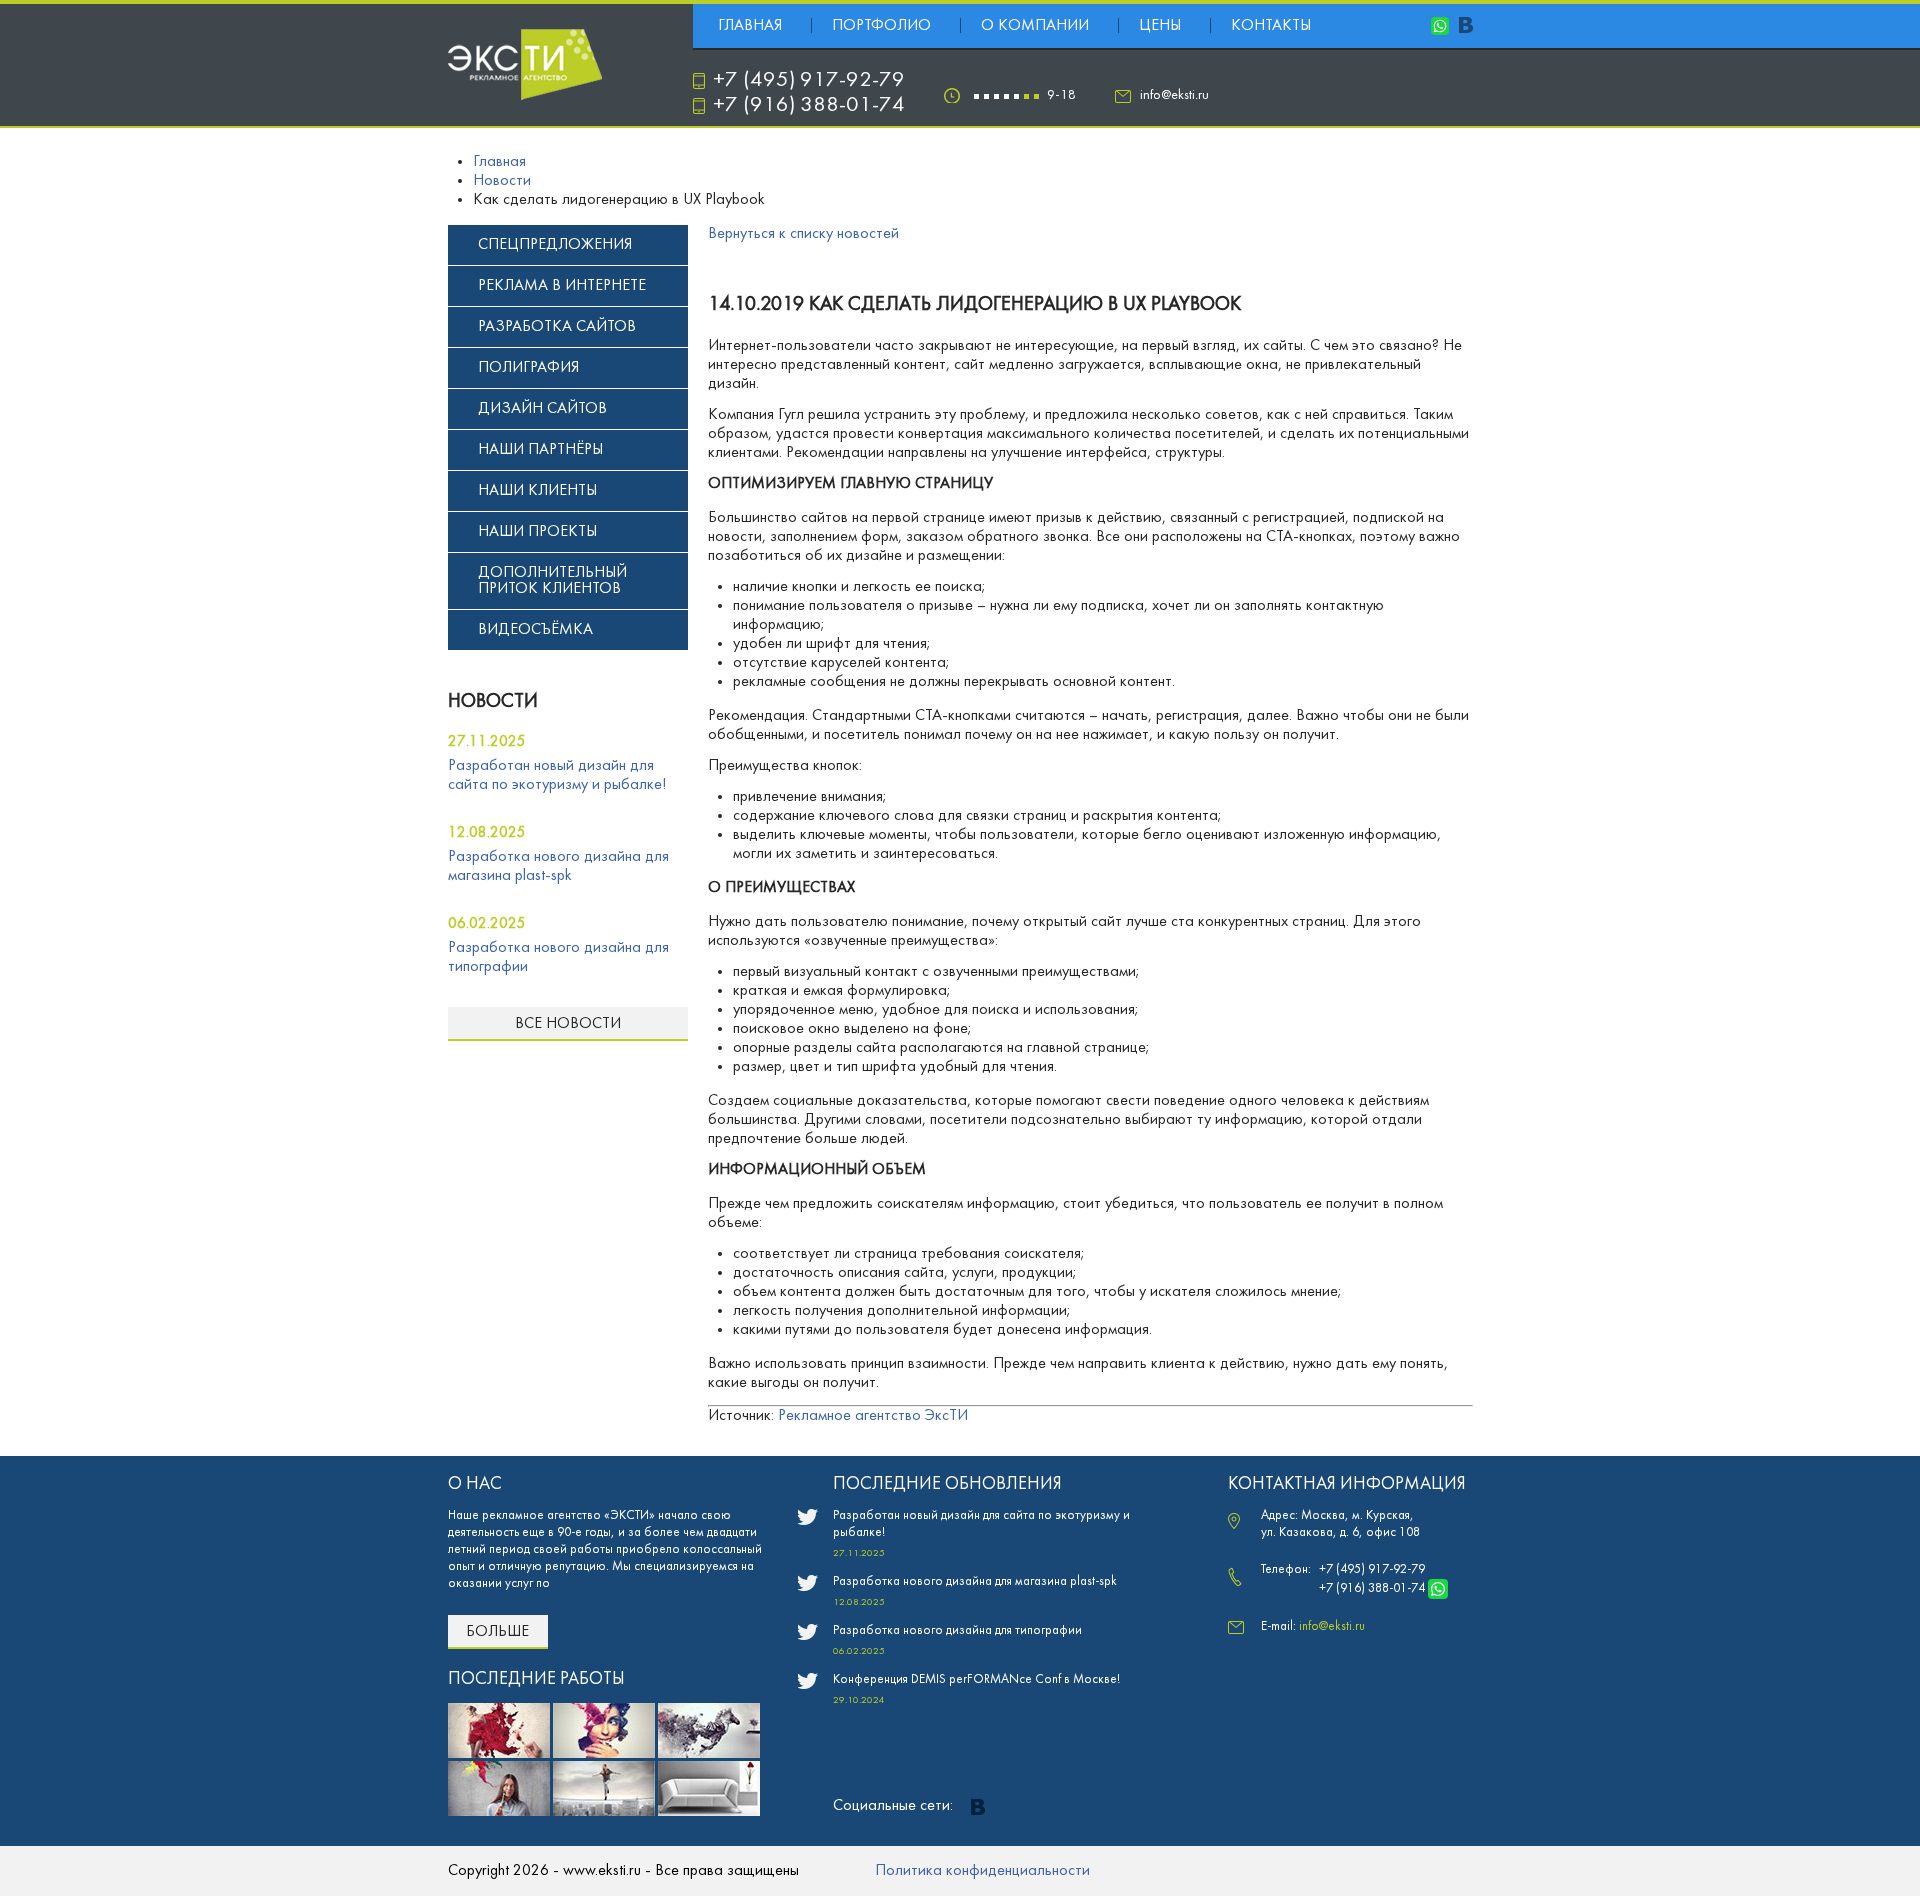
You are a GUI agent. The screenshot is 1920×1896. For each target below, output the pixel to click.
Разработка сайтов (557, 327)
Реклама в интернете (562, 286)
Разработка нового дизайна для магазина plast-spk (975, 1582)
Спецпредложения (555, 245)
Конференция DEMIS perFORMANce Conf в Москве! (976, 1680)
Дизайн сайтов (542, 409)
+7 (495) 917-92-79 (809, 80)
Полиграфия (528, 368)
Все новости (568, 1024)
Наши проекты (537, 532)
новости (493, 702)
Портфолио (881, 26)
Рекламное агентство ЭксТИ (873, 1416)
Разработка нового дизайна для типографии (957, 1631)
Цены (1160, 26)
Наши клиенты (537, 491)
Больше (497, 1632)
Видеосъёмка (535, 630)
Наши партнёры (540, 450)
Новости (502, 181)
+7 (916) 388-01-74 (809, 105)
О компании (1035, 26)
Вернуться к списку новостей (803, 234)
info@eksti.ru (1174, 95)
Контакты (1271, 26)
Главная (750, 26)
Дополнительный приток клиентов (552, 581)
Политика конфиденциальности (982, 1871)
